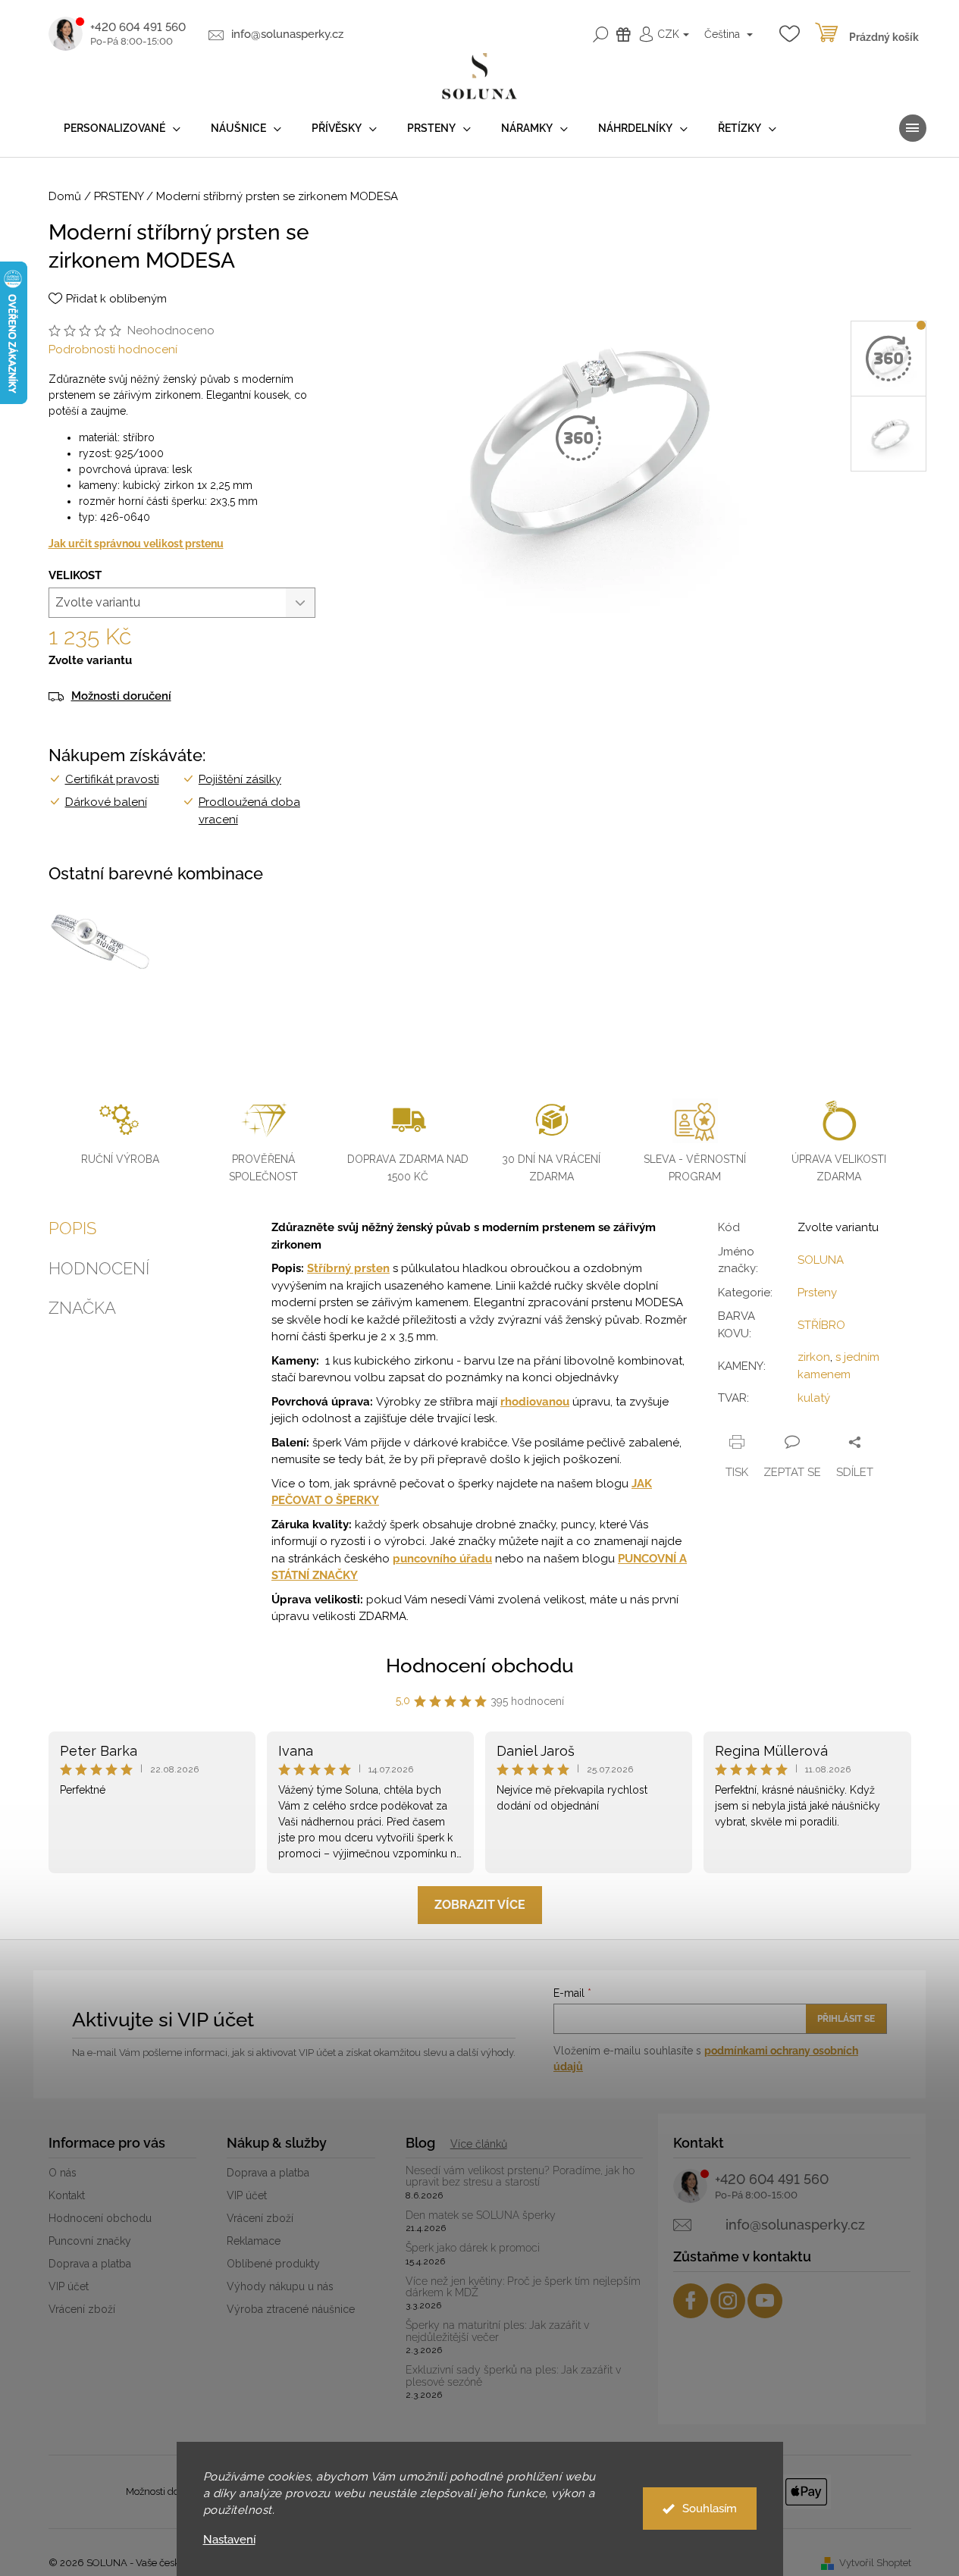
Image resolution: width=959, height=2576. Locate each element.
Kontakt (67, 2195)
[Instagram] (728, 2301)
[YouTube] (765, 2301)
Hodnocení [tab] (99, 1268)
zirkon (814, 1357)
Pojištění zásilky (240, 779)
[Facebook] (691, 2301)
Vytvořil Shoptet (875, 2563)
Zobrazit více (480, 1905)
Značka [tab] (82, 1308)
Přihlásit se (846, 2019)
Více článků (479, 2144)
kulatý (814, 1398)
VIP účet (69, 2286)
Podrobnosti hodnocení (113, 349)
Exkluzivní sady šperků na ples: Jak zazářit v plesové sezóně (513, 2376)
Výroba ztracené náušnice (291, 2309)
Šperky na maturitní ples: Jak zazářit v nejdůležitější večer (497, 2331)
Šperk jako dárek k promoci (473, 2248)
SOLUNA (821, 1260)
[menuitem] (122, 128)
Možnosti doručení (121, 696)
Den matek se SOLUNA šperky (481, 2216)
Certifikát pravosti (112, 779)
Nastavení (229, 2540)
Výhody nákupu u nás (280, 2286)
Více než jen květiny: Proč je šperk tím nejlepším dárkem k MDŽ (523, 2287)
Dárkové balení (106, 802)
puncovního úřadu (442, 1559)
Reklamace (254, 2241)
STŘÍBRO (821, 1325)
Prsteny (817, 1293)
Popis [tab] (72, 1228)
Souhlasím (710, 2509)
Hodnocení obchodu (480, 1666)
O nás (63, 2173)
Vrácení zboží (82, 2309)
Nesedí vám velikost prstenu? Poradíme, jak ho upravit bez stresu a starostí (520, 2176)
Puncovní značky (90, 2241)
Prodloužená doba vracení (249, 811)
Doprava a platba (90, 2264)
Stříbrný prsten (348, 1268)
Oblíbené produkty (273, 2264)
